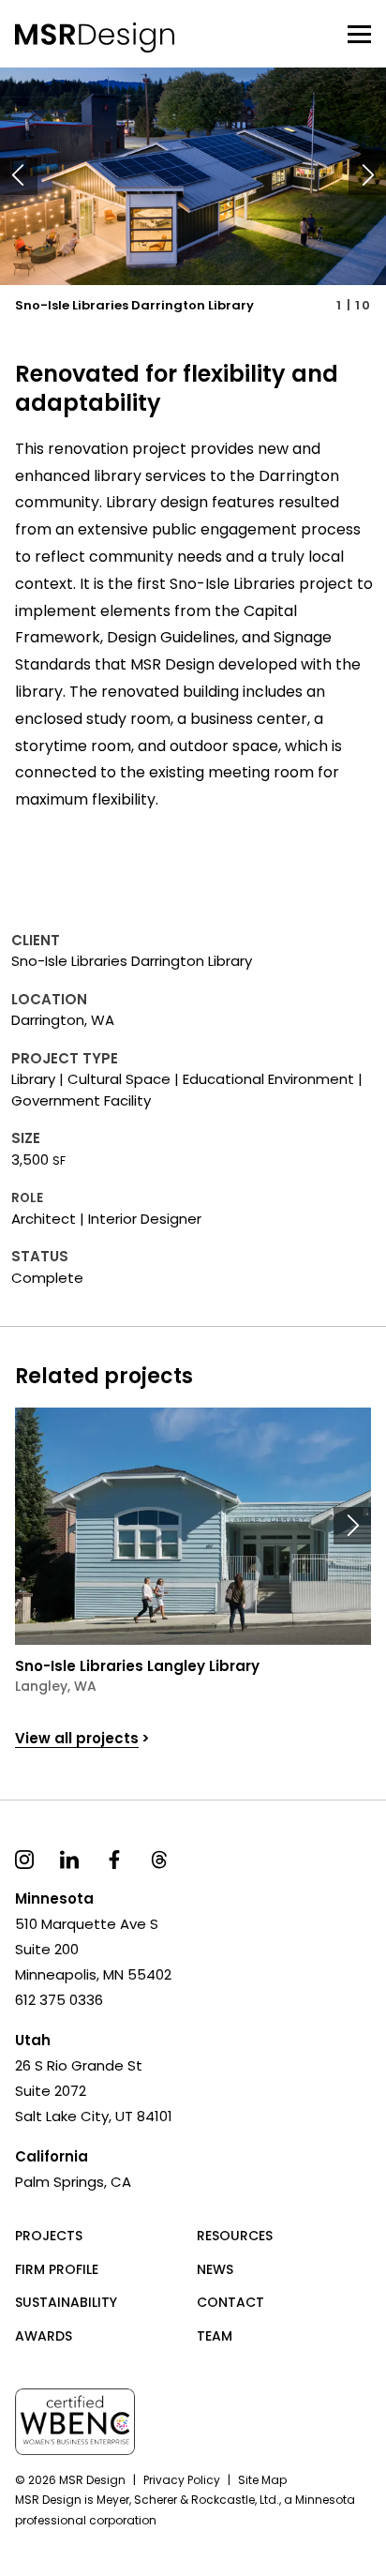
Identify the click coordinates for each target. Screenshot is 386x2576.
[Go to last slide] (19, 176)
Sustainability (66, 2302)
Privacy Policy (182, 2480)
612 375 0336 (59, 2000)
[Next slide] (367, 176)
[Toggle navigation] (359, 34)
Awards (44, 2336)
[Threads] (159, 1858)
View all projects (77, 1738)
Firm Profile (57, 2269)
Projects (49, 2236)
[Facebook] (114, 1858)
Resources (235, 2236)
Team (215, 2336)
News (215, 2269)
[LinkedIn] (69, 1858)
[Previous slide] (34, 1526)
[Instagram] (24, 1858)
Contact (230, 2302)
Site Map (262, 2480)
